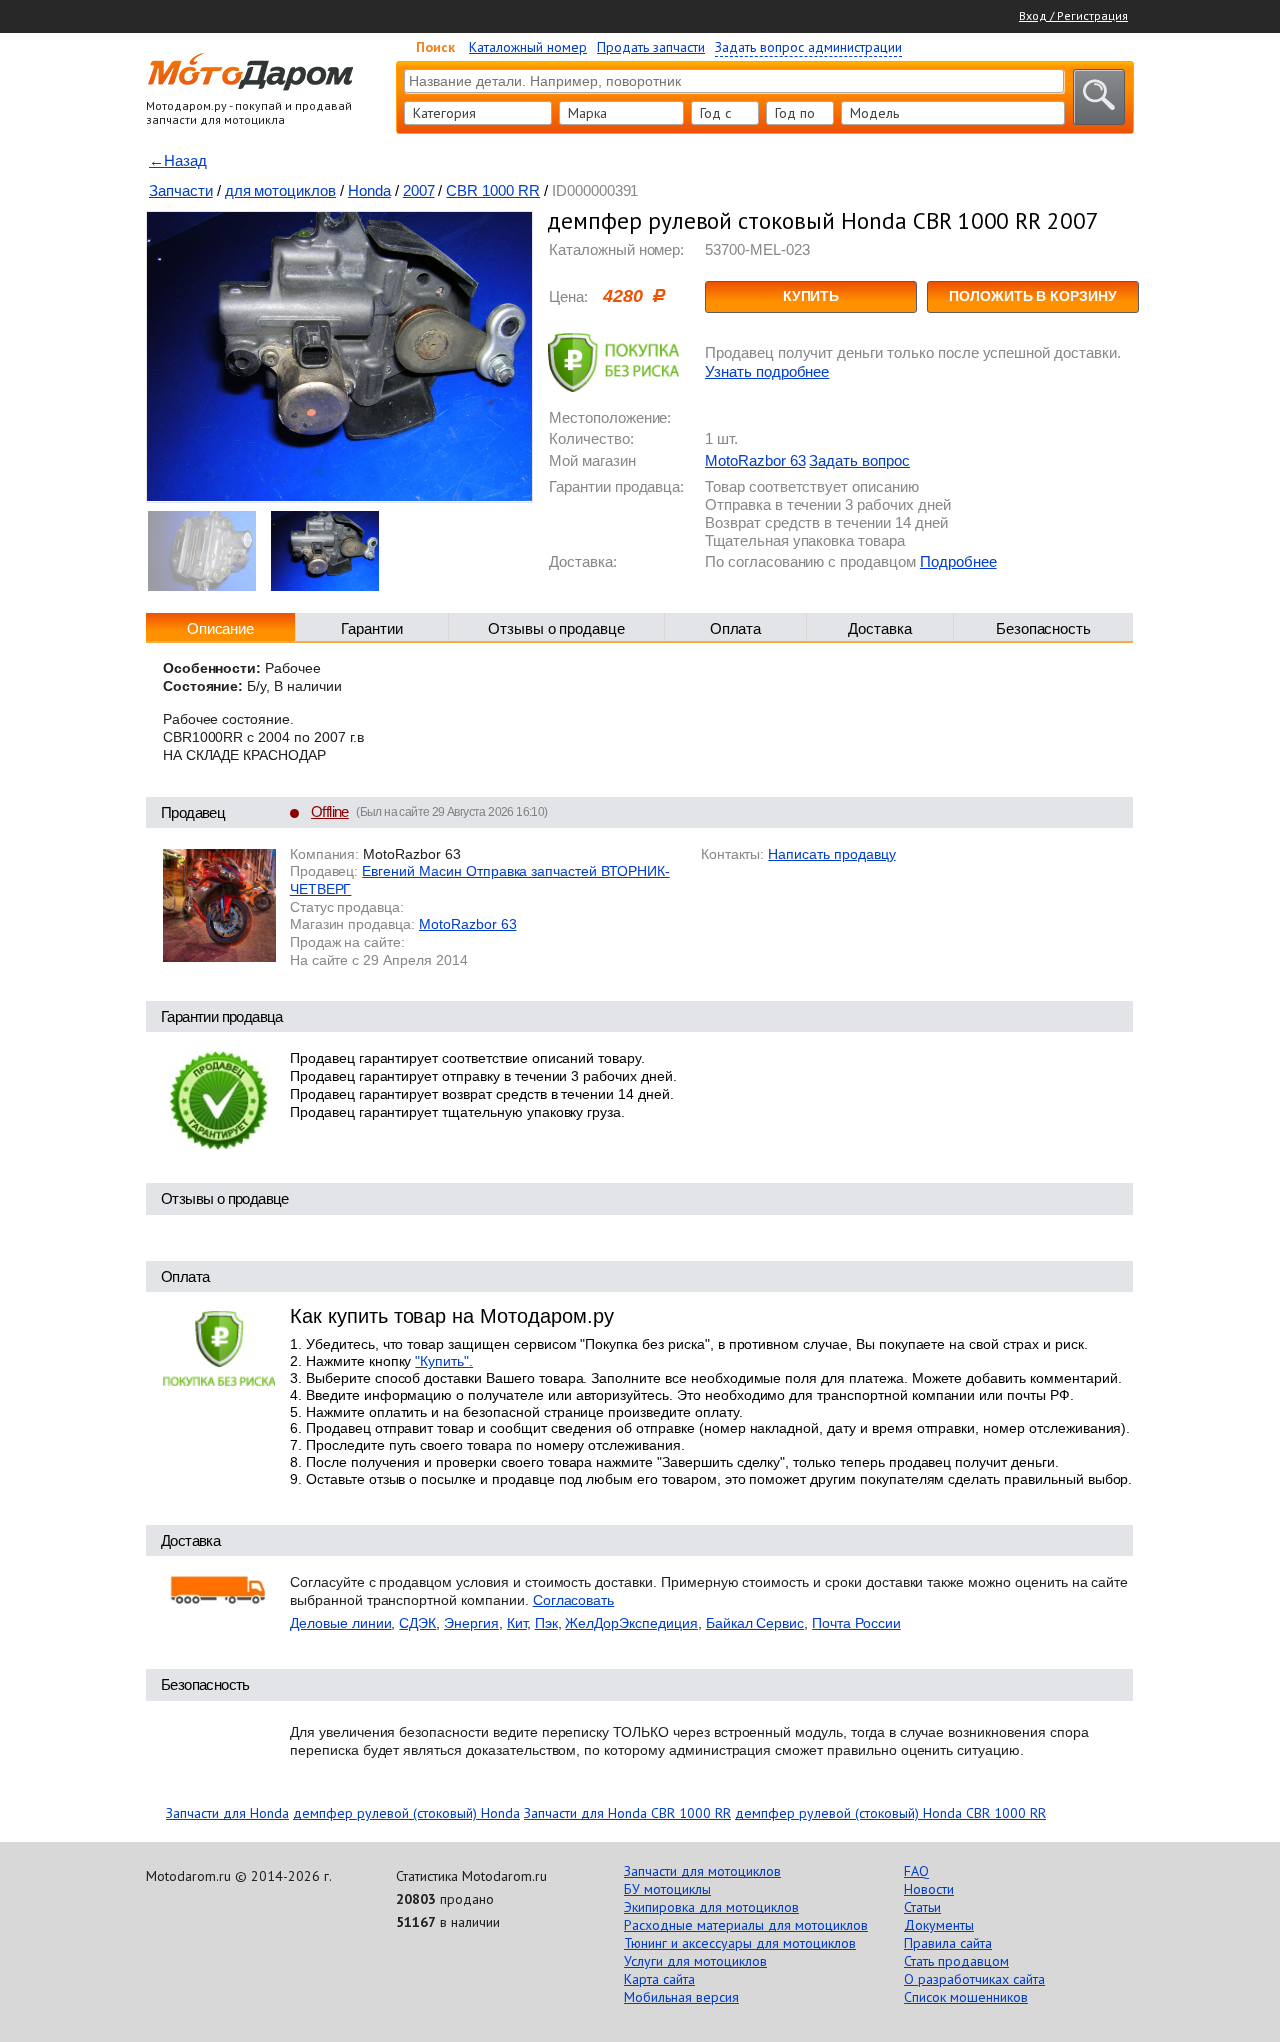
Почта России (856, 1623)
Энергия (471, 1623)
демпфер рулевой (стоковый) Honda (406, 1813)
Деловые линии (340, 1623)
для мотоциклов (280, 190)
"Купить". (444, 1361)
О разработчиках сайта (974, 1979)
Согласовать (574, 1600)
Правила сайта (948, 1943)
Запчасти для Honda (227, 1813)
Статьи (922, 1907)
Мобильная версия (681, 1997)
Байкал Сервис (755, 1623)
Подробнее (958, 561)
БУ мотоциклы (667, 1889)
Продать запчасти (651, 47)
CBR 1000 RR (493, 190)
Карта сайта (659, 1979)
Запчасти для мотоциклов (702, 1871)
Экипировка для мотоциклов (711, 1907)
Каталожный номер (528, 47)
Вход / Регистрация (1073, 15)
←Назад (178, 160)
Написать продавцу (831, 854)
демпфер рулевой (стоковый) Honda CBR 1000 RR (890, 1813)
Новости (929, 1889)
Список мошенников (966, 1997)
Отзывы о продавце (556, 628)
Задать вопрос (859, 460)
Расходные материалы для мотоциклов (746, 1925)
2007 (419, 190)
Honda (369, 190)
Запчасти (181, 190)
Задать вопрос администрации (808, 47)
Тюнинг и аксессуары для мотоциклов (740, 1943)
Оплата (736, 628)
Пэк (546, 1623)
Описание (221, 628)
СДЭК (417, 1623)
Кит (517, 1623)
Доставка (880, 628)
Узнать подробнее (767, 371)
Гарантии (372, 628)
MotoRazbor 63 (755, 460)
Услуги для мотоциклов (695, 1961)
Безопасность (1044, 628)
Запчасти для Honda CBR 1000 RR (627, 1813)
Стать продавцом (956, 1961)
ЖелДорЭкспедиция (631, 1623)
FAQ (916, 1871)
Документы (939, 1925)
